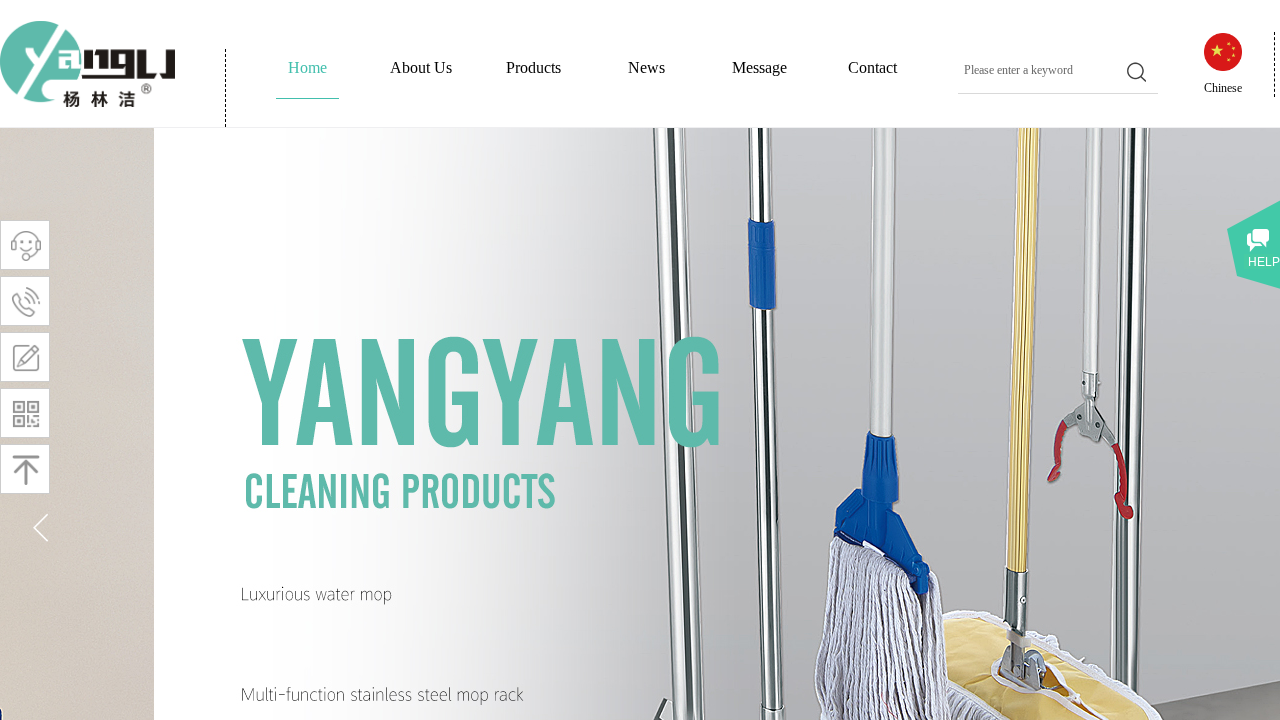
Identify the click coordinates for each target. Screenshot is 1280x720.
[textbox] (1039, 70)
